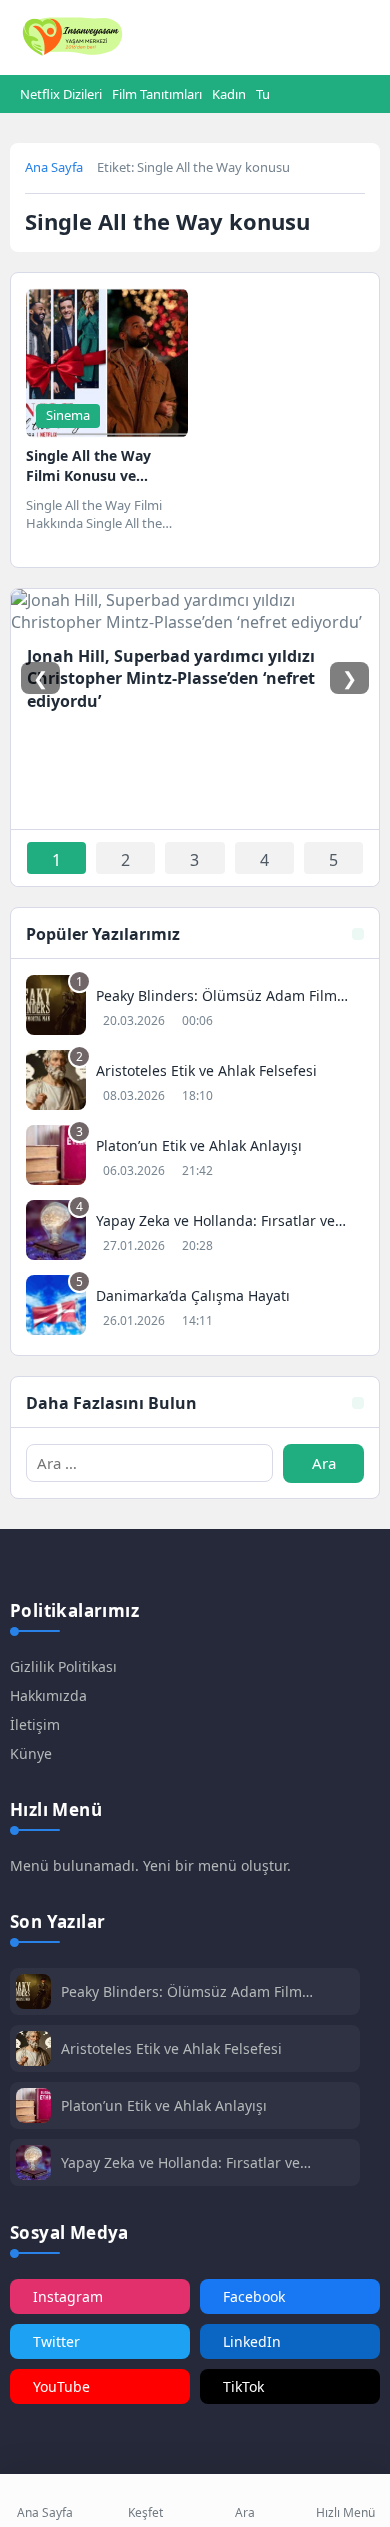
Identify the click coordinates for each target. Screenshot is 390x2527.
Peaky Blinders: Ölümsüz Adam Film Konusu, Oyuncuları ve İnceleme (181, 1991)
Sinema (68, 415)
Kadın (229, 94)
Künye (31, 1753)
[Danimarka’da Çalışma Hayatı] (195, 1307)
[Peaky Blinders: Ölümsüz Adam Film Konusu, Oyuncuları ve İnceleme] (195, 1007)
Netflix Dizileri (61, 94)
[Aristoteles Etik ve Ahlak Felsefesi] (195, 1082)
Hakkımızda (48, 1695)
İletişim (35, 1724)
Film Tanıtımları (157, 94)
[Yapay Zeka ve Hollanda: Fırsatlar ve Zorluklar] (195, 1232)
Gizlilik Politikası (63, 1666)
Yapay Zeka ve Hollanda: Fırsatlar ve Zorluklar (180, 2162)
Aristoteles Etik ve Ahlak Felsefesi (171, 2048)
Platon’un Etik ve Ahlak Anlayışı (164, 2105)
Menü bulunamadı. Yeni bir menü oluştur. (150, 1865)
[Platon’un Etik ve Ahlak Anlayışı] (195, 1157)
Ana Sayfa (54, 167)
